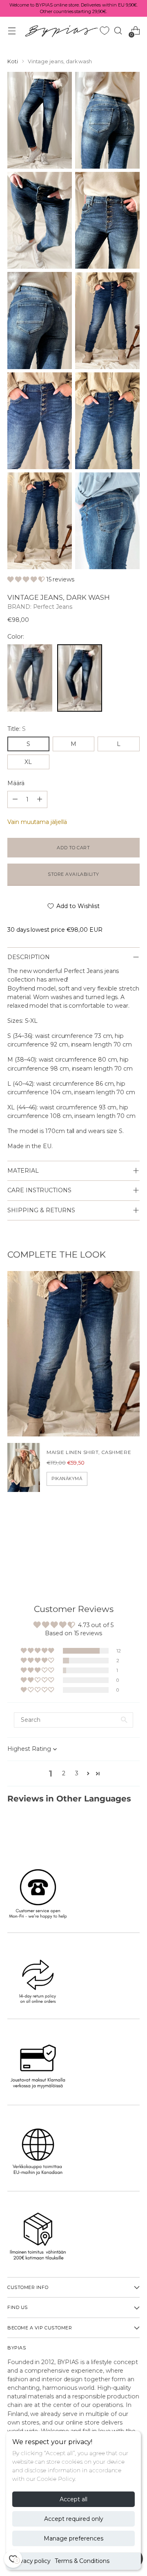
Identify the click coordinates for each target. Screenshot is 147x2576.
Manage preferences (73, 2538)
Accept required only (74, 2519)
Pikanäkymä (67, 1479)
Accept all (73, 2499)
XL (28, 762)
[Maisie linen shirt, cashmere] (24, 1467)
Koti (13, 61)
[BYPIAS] (61, 31)
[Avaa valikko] (12, 31)
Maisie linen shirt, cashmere (89, 1452)
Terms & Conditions (82, 2561)
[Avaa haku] (118, 31)
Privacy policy (31, 2561)
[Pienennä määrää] (40, 799)
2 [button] (64, 1773)
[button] (27, 579)
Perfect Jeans (53, 607)
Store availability (73, 874)
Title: (16, 729)
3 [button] (77, 1773)
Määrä (16, 783)
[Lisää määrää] (15, 799)
